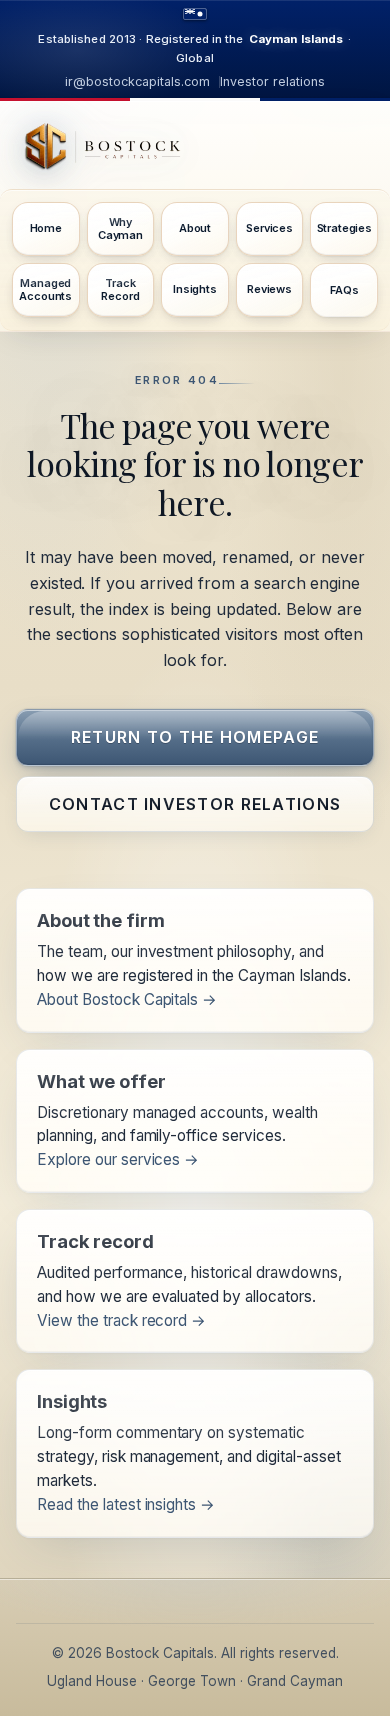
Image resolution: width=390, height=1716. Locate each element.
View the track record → (121, 1320)
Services (269, 228)
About (195, 228)
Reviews (269, 289)
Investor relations (272, 81)
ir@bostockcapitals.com (137, 81)
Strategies (344, 228)
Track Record (120, 289)
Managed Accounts (45, 289)
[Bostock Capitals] (195, 152)
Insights (195, 289)
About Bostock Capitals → (127, 999)
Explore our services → (118, 1159)
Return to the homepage (195, 737)
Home (46, 228)
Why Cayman (120, 228)
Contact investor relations (195, 804)
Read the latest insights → (126, 1504)
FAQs (344, 290)
